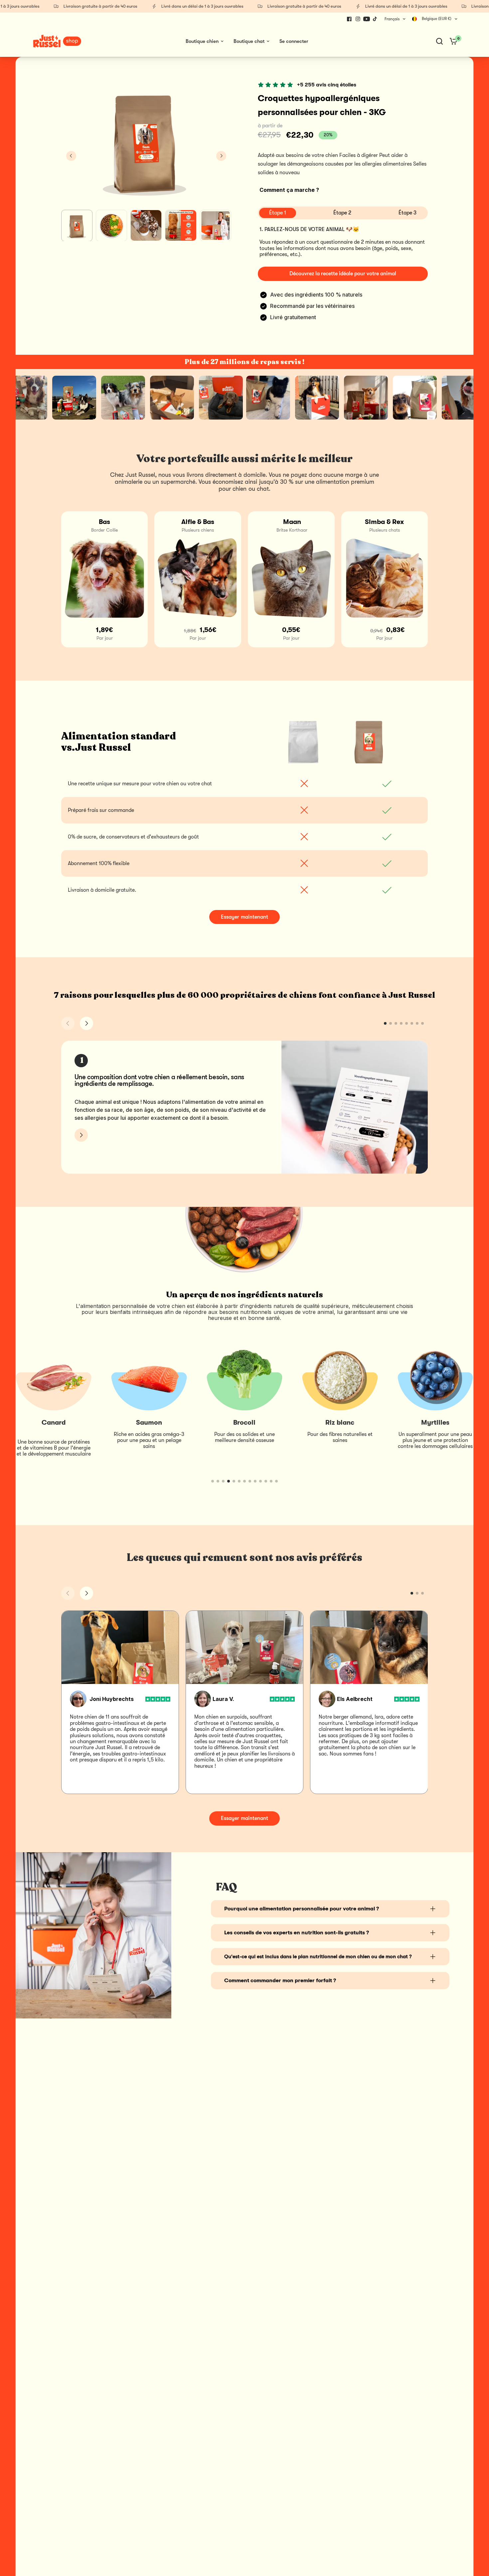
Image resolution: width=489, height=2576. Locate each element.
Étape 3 (407, 213)
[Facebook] (349, 19)
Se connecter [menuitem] (294, 41)
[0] (452, 41)
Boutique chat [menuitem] (249, 41)
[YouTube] (367, 19)
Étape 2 (342, 213)
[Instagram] (358, 19)
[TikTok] (375, 19)
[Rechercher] (439, 41)
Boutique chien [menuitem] (202, 41)
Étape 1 (278, 213)
